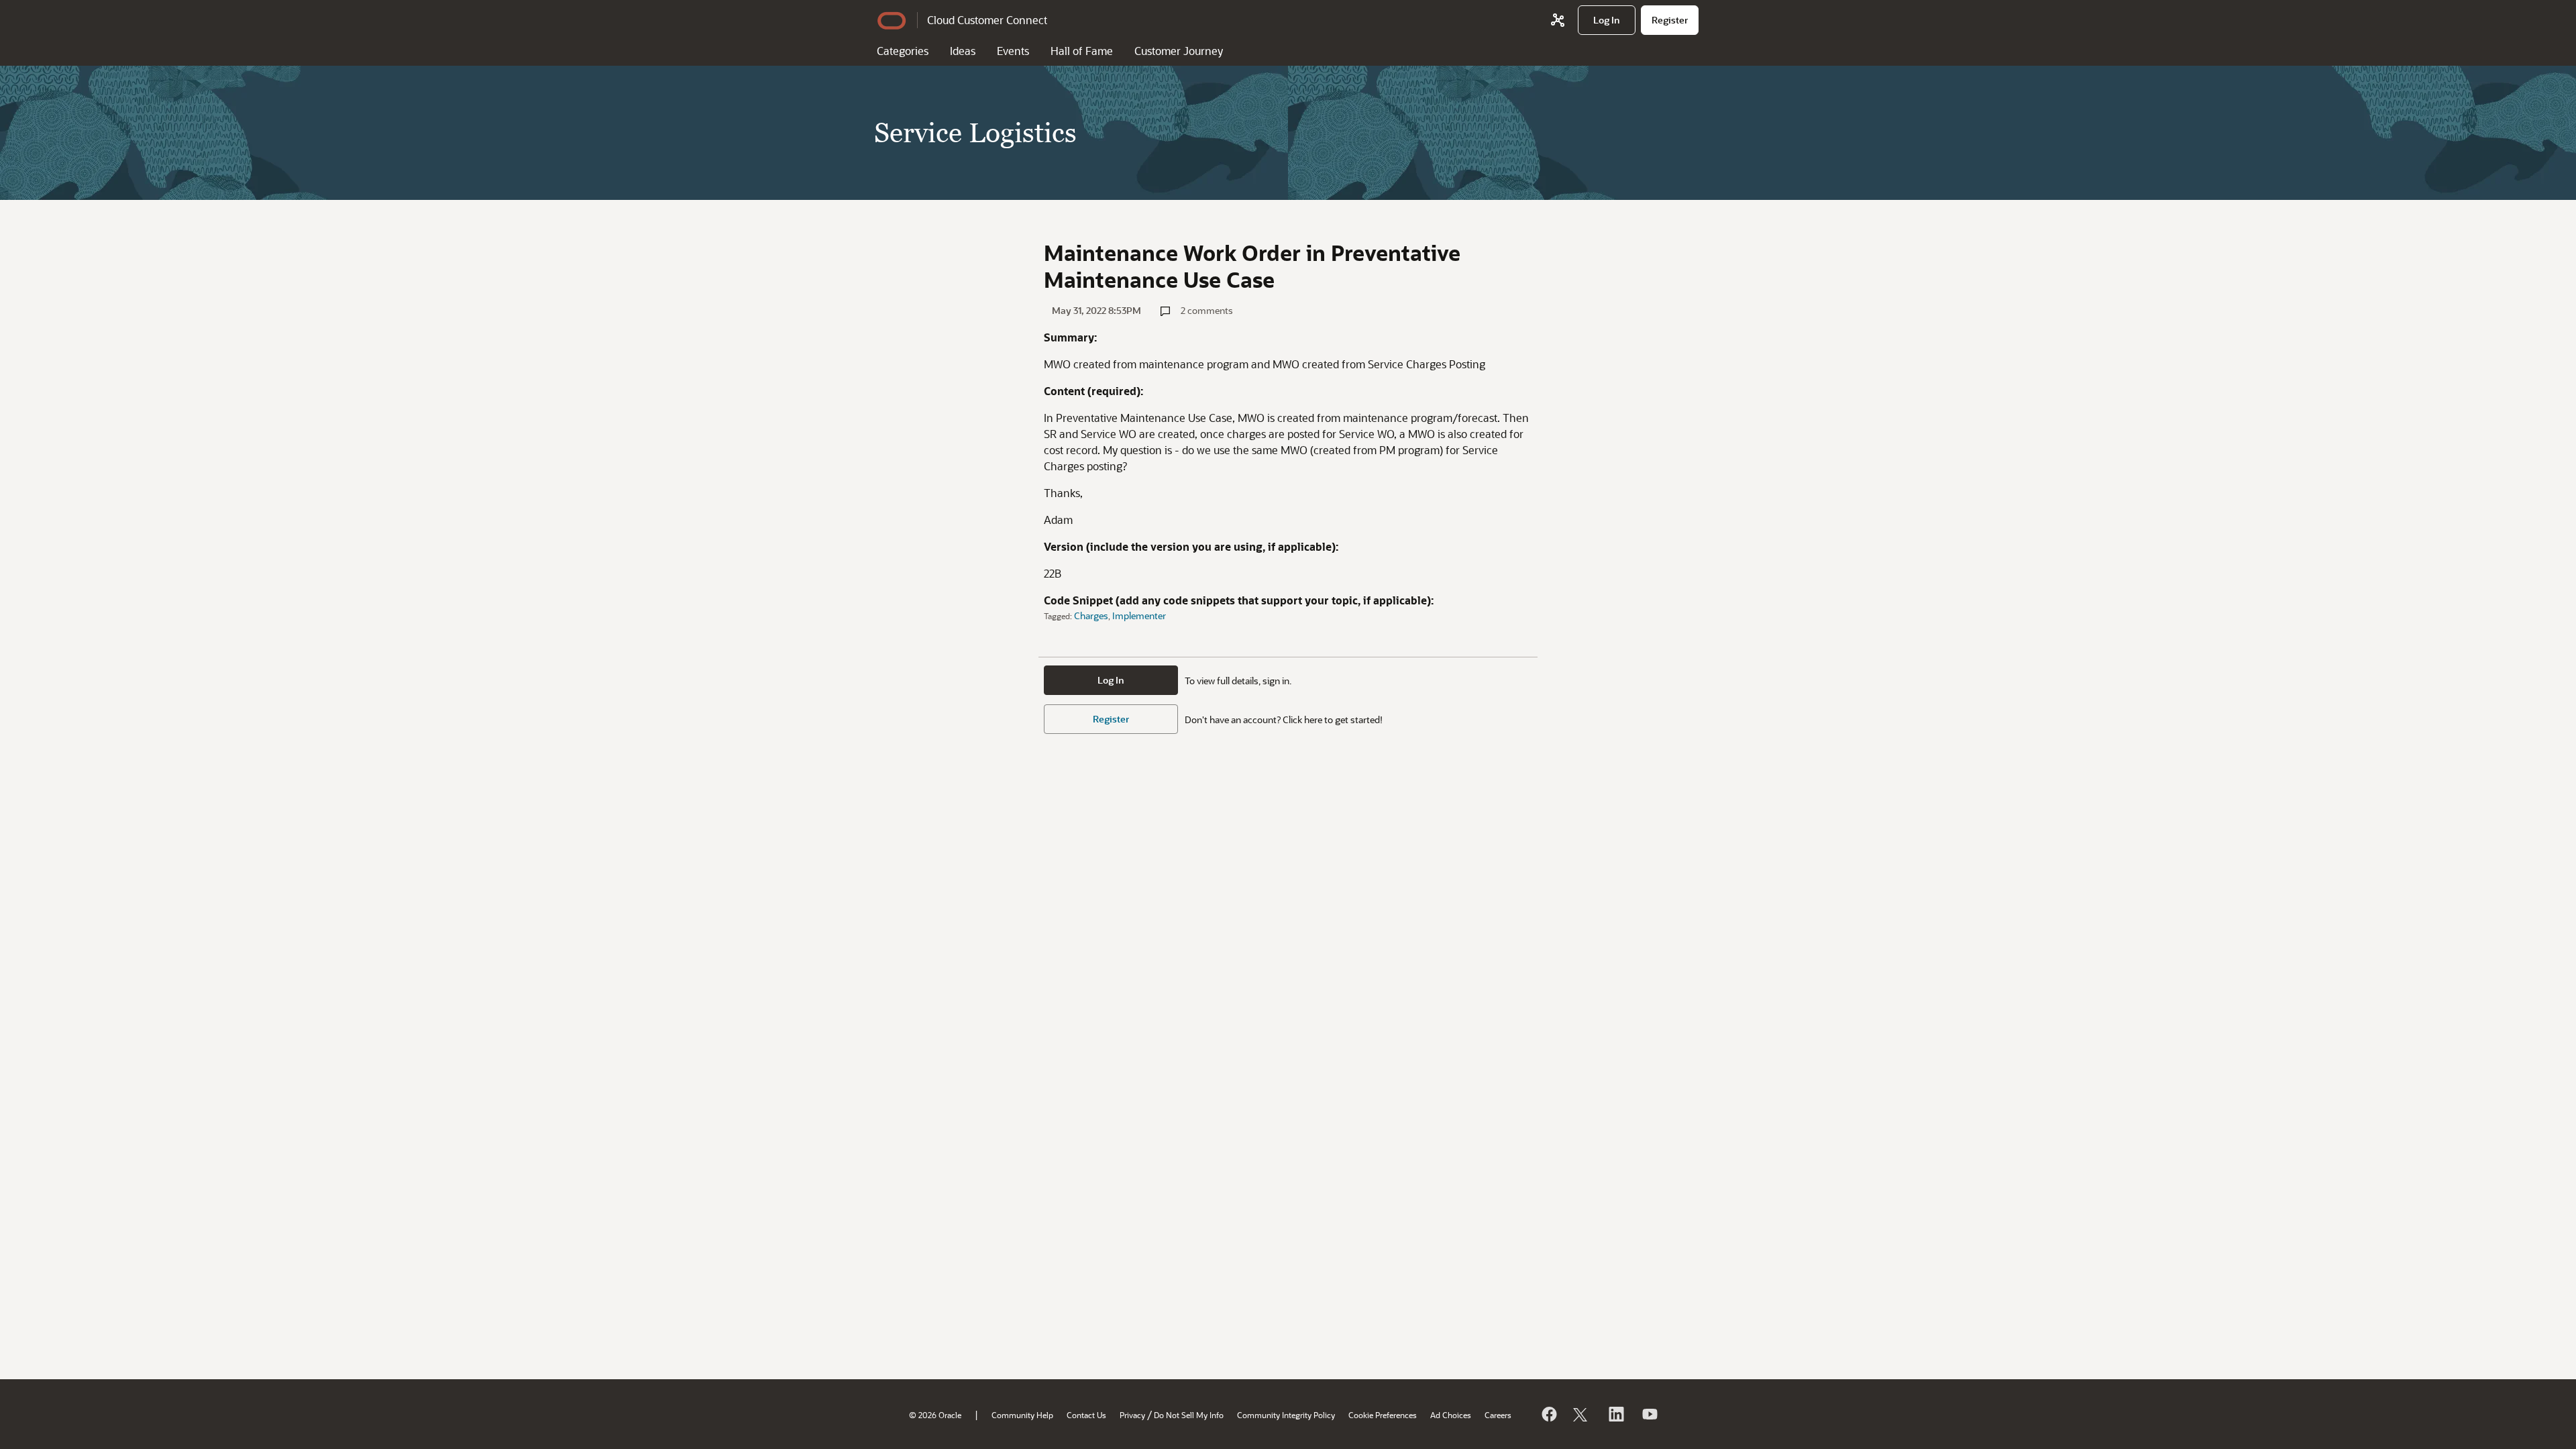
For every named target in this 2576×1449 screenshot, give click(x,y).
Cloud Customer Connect (987, 20)
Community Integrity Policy (1286, 1415)
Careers (1498, 1415)
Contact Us (1086, 1415)
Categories (903, 51)
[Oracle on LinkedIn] (1615, 1414)
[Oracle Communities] (1558, 20)
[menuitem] (1607, 20)
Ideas (963, 51)
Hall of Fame (1082, 51)
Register (1111, 719)
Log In (1111, 680)
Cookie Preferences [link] (1383, 1415)
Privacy (1132, 1415)
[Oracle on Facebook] (1548, 1414)
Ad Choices (1451, 1415)
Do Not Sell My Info (1189, 1415)
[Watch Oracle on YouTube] (1649, 1414)
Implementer (1139, 615)
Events (1013, 51)
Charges (1091, 615)
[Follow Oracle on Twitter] (1582, 1414)
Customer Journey (1179, 51)
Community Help (1022, 1415)
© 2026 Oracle (935, 1415)
